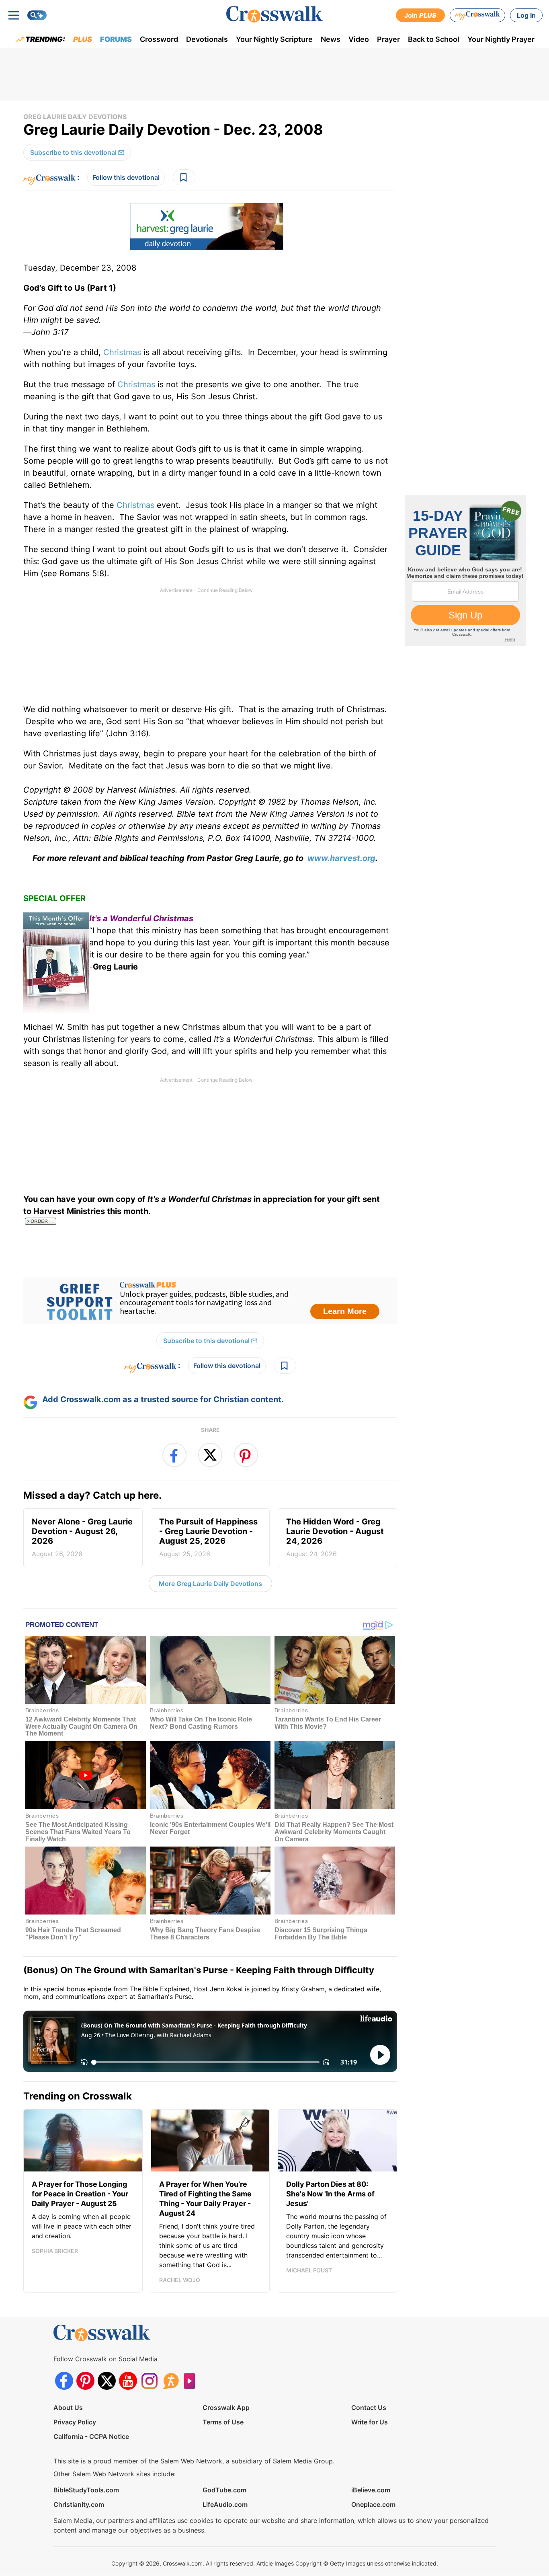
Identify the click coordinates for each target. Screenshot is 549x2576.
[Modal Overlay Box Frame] (274, 1288)
